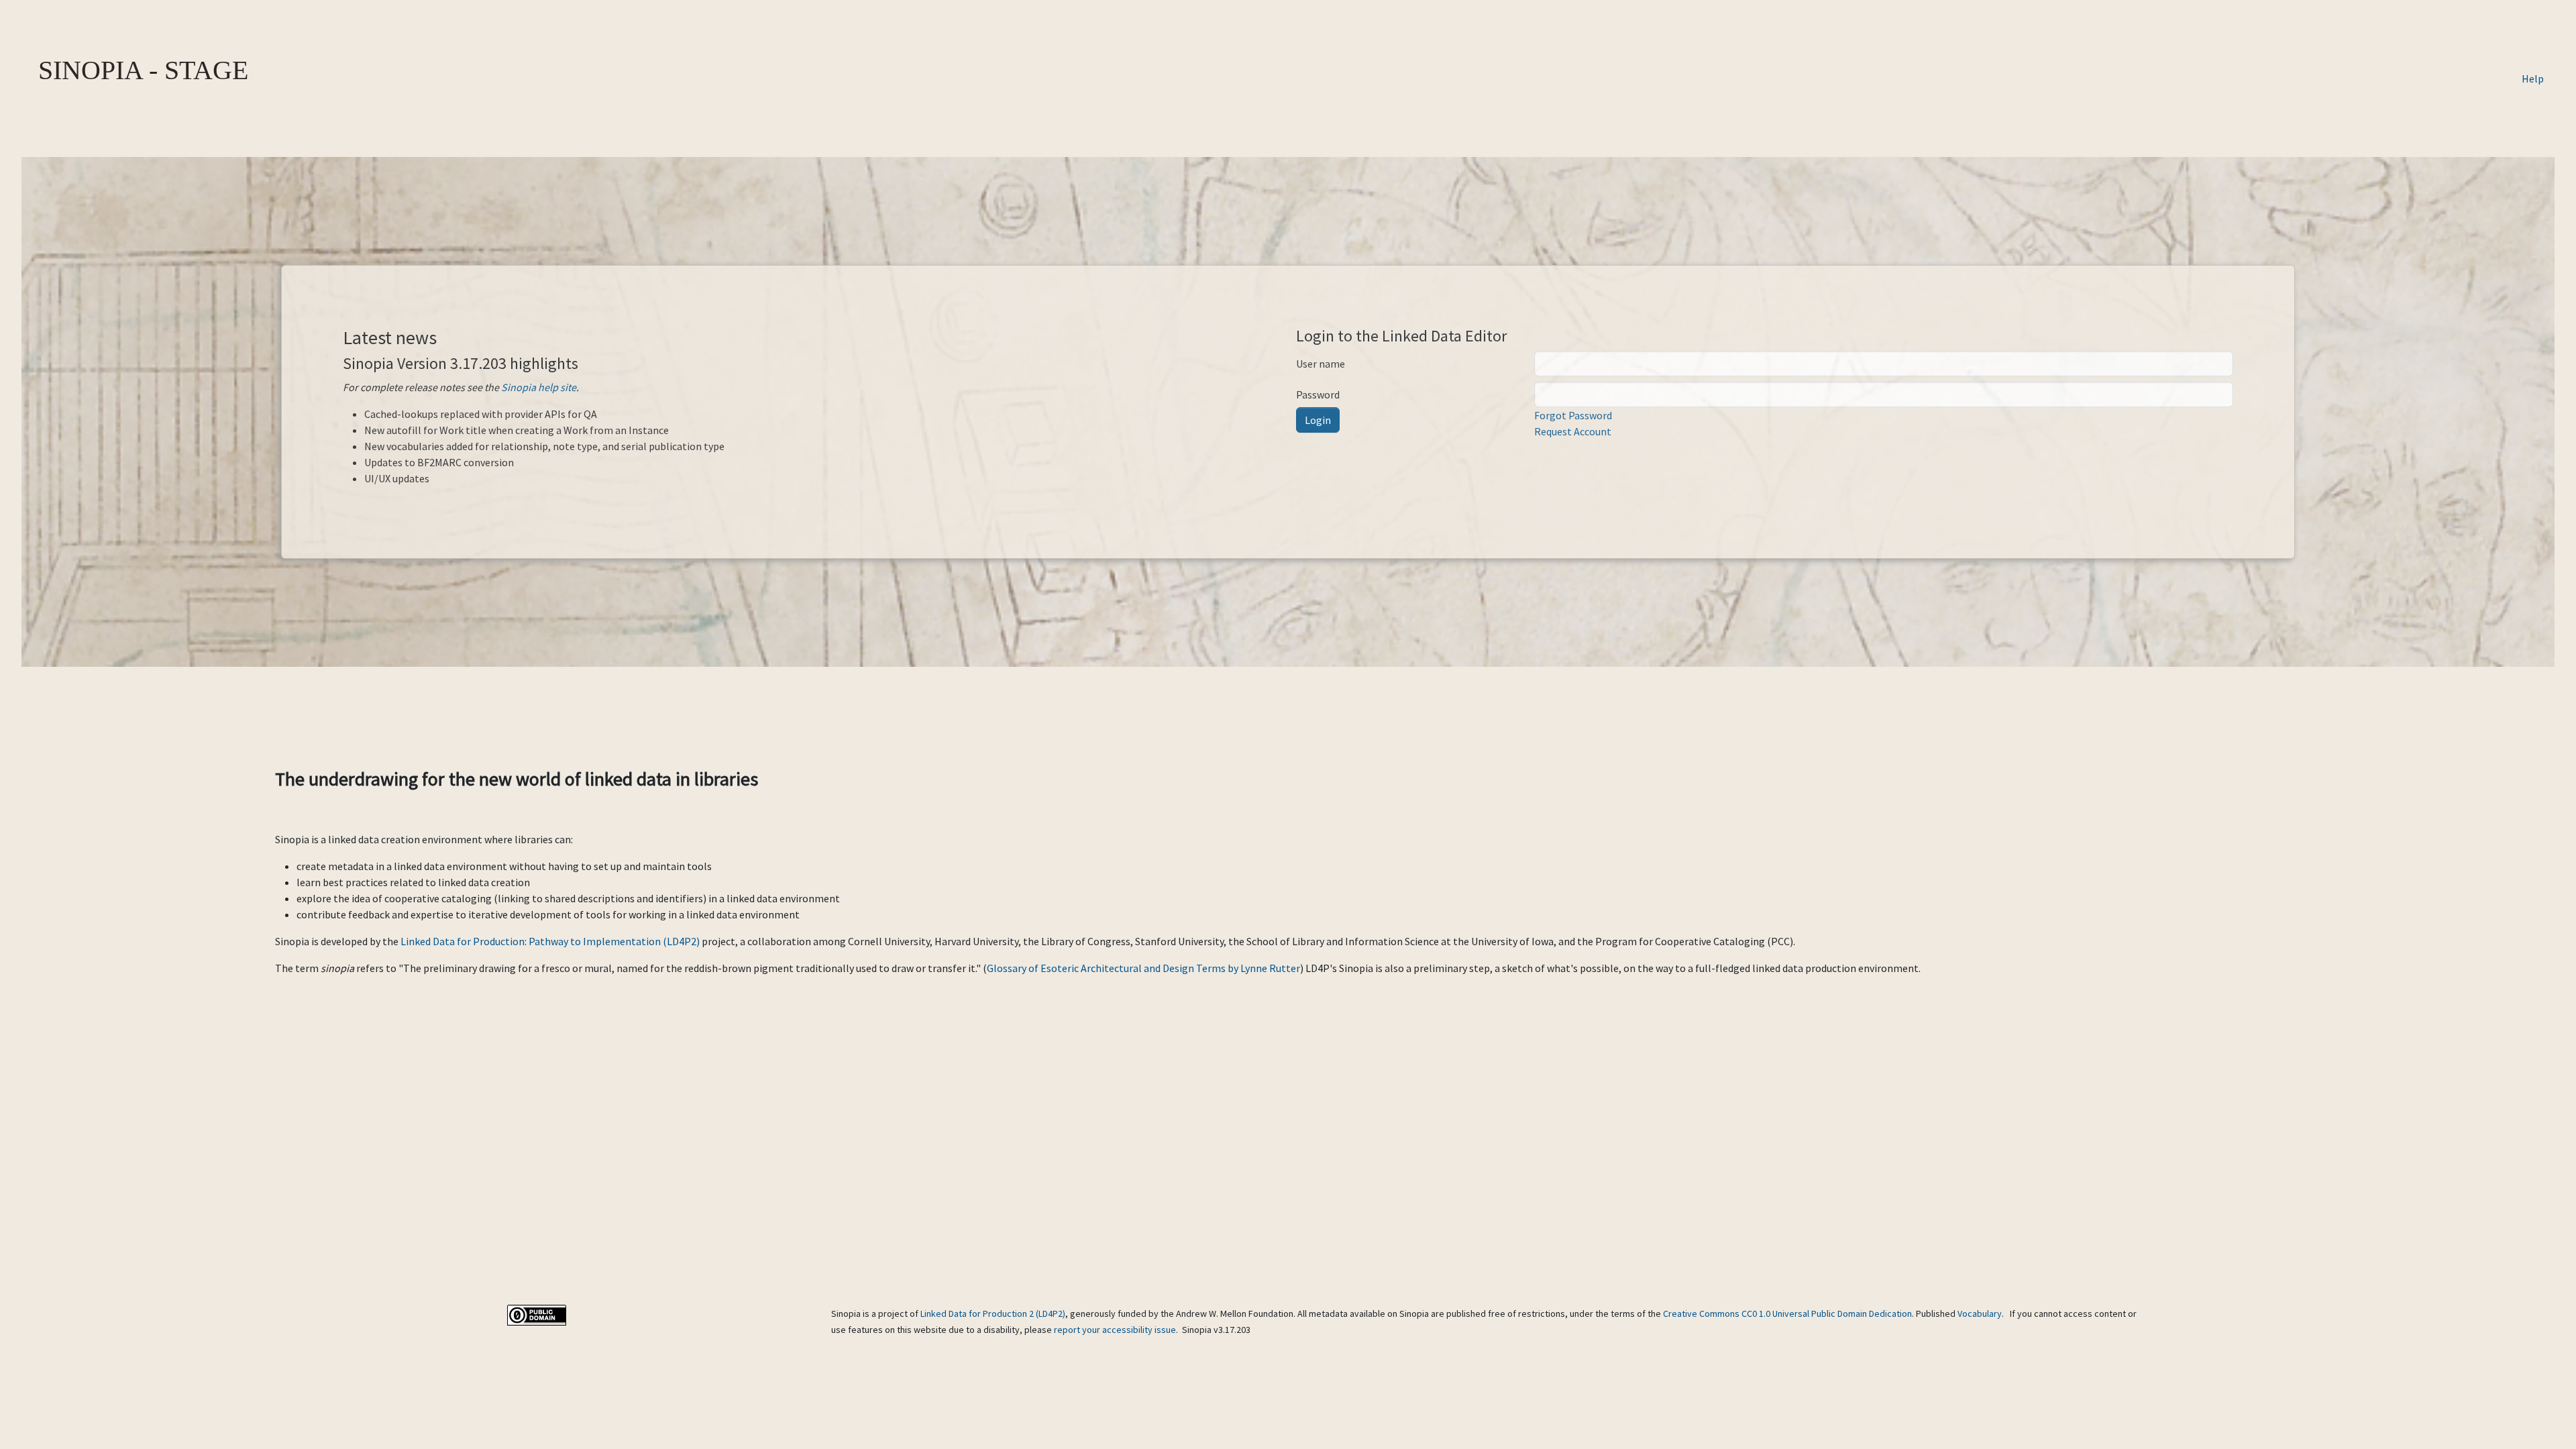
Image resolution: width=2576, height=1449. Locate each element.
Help (2533, 78)
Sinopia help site (539, 387)
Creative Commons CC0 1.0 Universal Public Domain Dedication (1787, 1313)
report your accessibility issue (1115, 1330)
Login (1318, 420)
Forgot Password (1573, 415)
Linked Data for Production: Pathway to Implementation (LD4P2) (550, 941)
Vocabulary (1980, 1313)
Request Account (1573, 431)
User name (1321, 364)
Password (1318, 394)
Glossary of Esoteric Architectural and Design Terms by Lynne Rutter (1143, 968)
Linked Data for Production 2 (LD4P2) (993, 1313)
